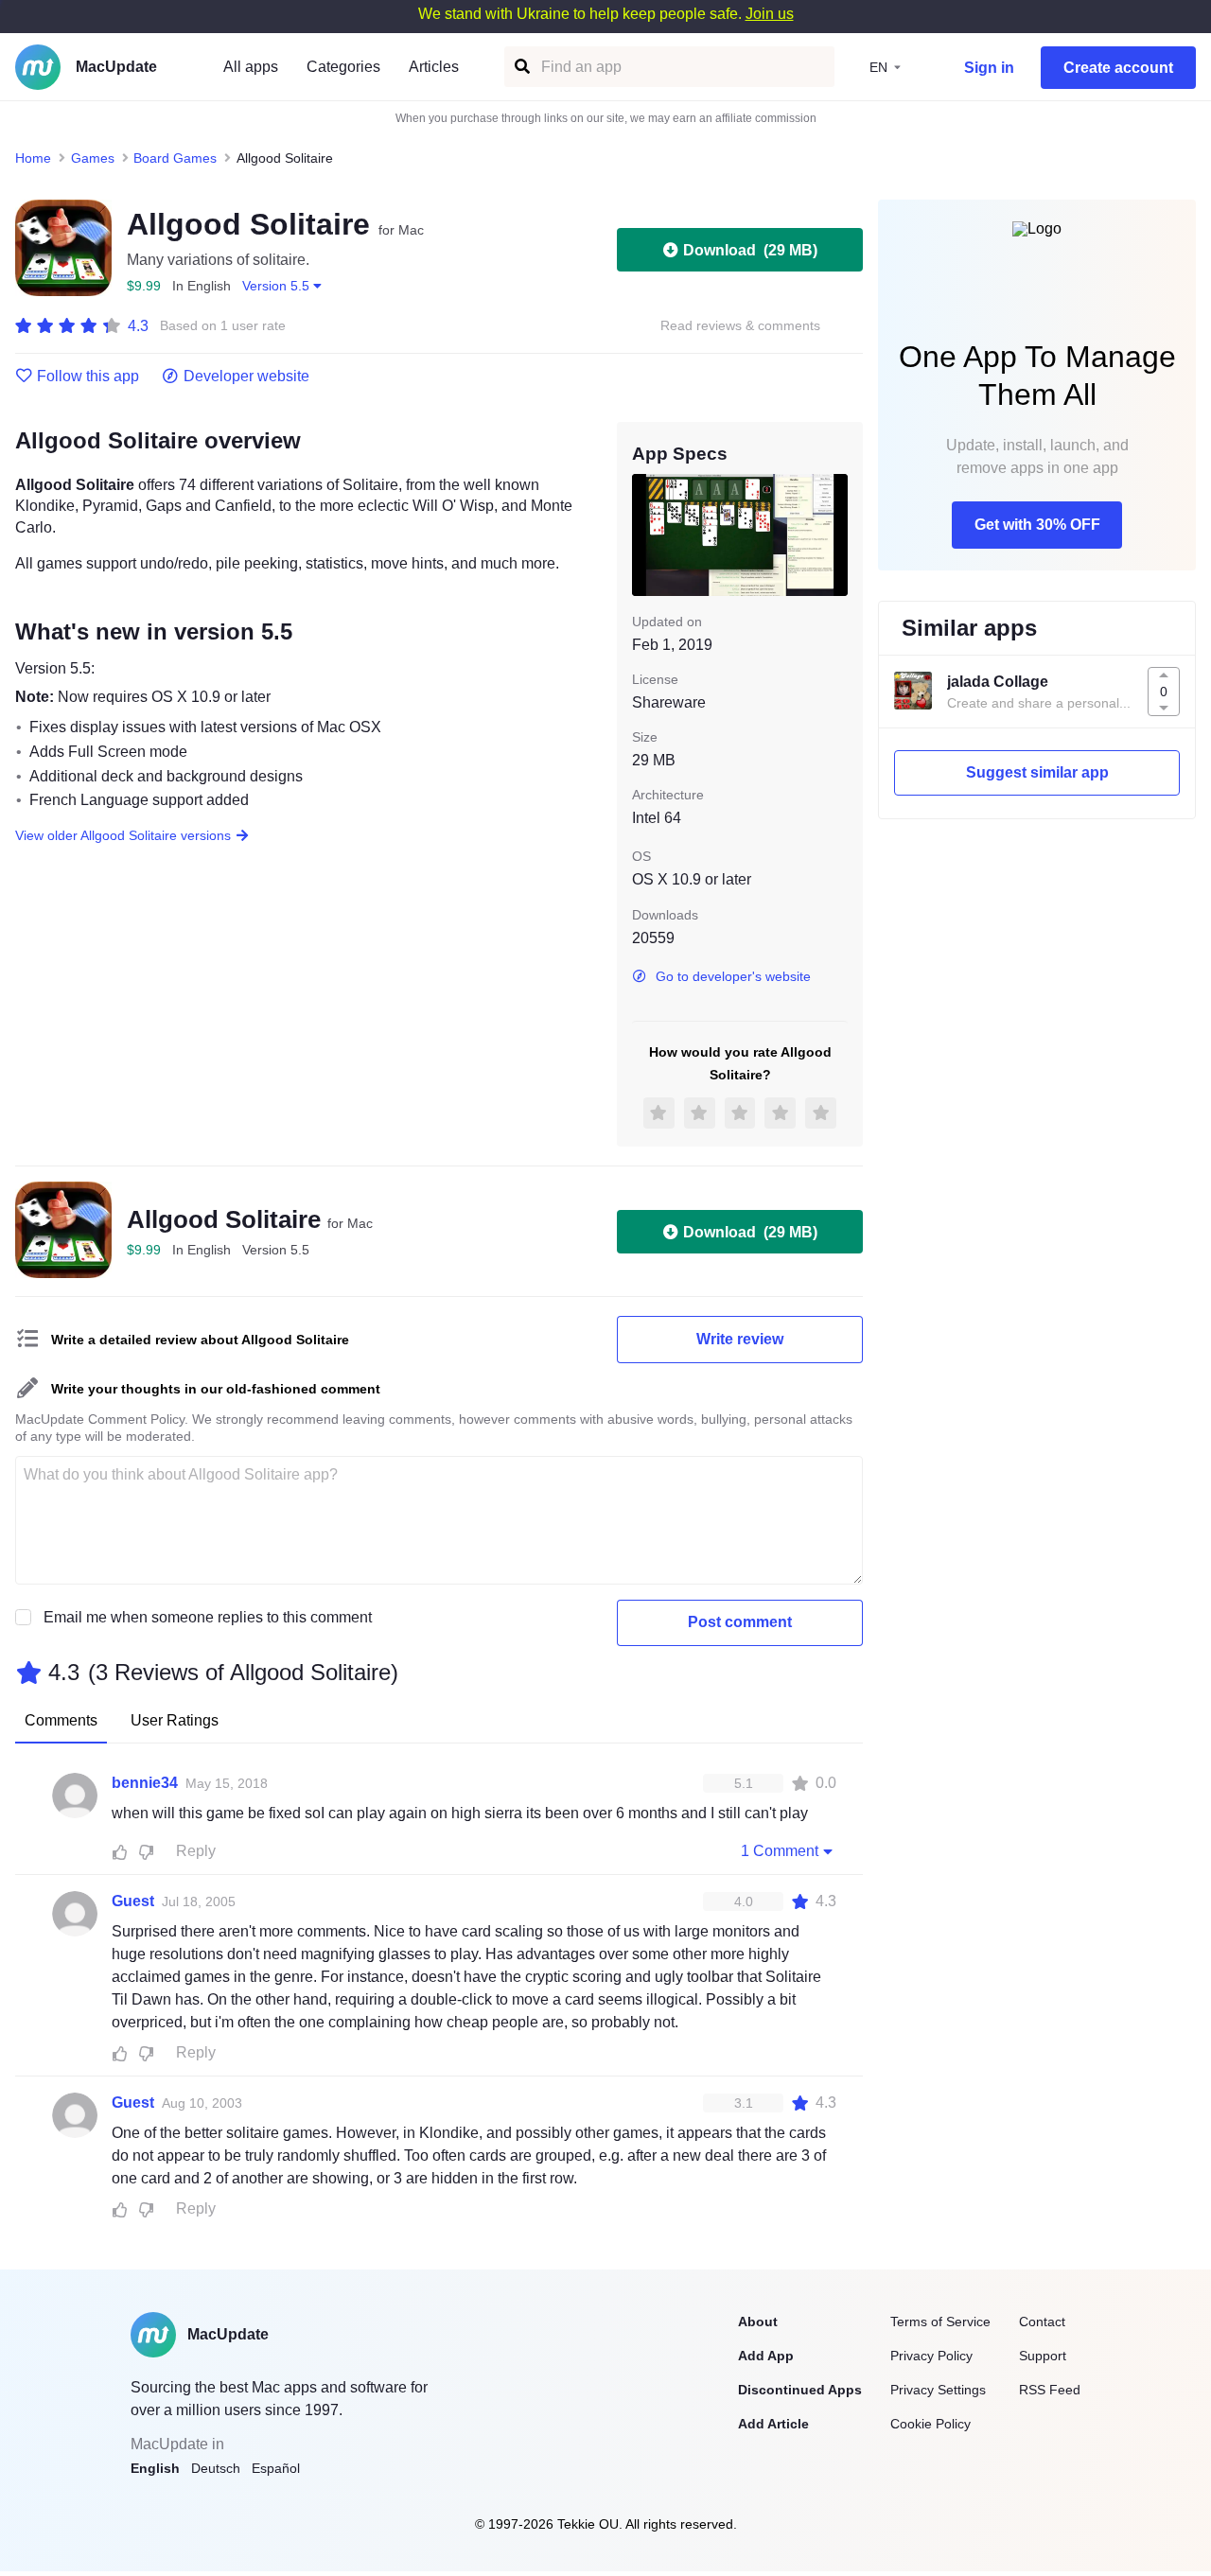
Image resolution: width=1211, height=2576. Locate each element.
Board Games (175, 158)
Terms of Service (940, 2322)
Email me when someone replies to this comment (208, 1617)
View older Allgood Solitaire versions (123, 835)
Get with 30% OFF (1037, 525)
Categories (343, 67)
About (758, 2322)
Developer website (246, 377)
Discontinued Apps (800, 2390)
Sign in (989, 68)
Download (750, 250)
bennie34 (145, 1783)
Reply (196, 1851)
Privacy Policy (931, 2356)
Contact (1042, 2322)
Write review (740, 1339)
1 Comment (780, 1851)
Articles (434, 67)
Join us (770, 14)
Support (1043, 2356)
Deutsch (216, 2468)
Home (33, 158)
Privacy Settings (938, 2390)
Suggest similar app (1037, 772)
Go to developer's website (733, 976)
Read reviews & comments (740, 326)
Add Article (773, 2424)
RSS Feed (1050, 2390)
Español (276, 2468)
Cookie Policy (930, 2424)
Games (93, 158)
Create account (1118, 68)
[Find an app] (521, 67)
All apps (251, 67)
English (155, 2468)
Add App (766, 2356)
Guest (133, 1901)
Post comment (740, 1622)
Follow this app (88, 377)
